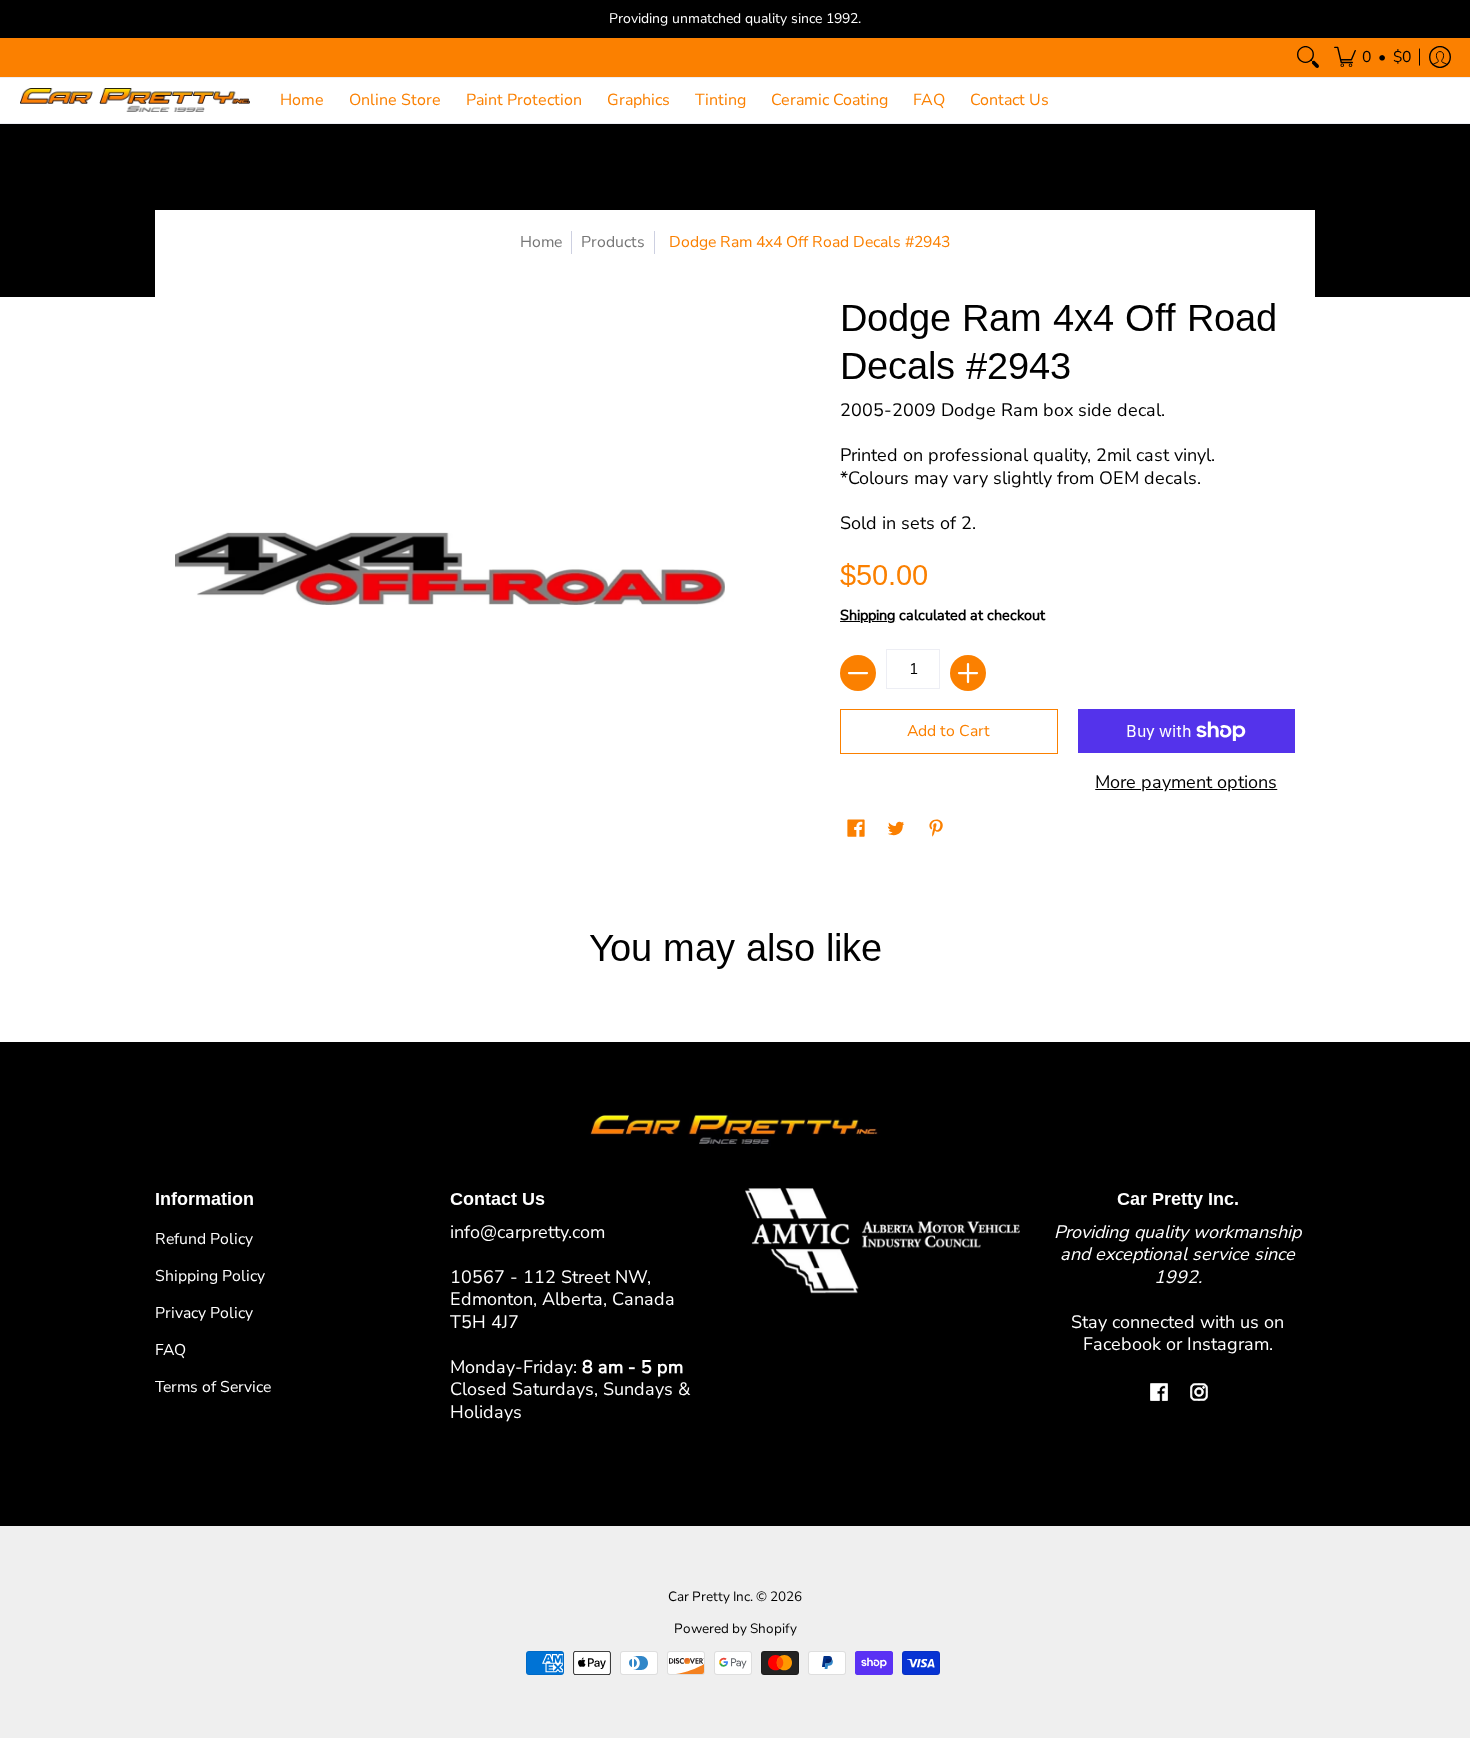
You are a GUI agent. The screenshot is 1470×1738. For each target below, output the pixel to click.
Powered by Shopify (735, 1628)
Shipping (867, 615)
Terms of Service (213, 1387)
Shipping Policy (210, 1276)
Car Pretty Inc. (710, 1596)
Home (541, 242)
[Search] (1308, 57)
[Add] (968, 673)
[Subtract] (858, 673)
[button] (1372, 57)
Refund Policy (204, 1239)
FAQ (170, 1350)
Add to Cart (948, 731)
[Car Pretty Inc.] (135, 100)
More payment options (1186, 782)
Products (613, 242)
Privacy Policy (204, 1313)
